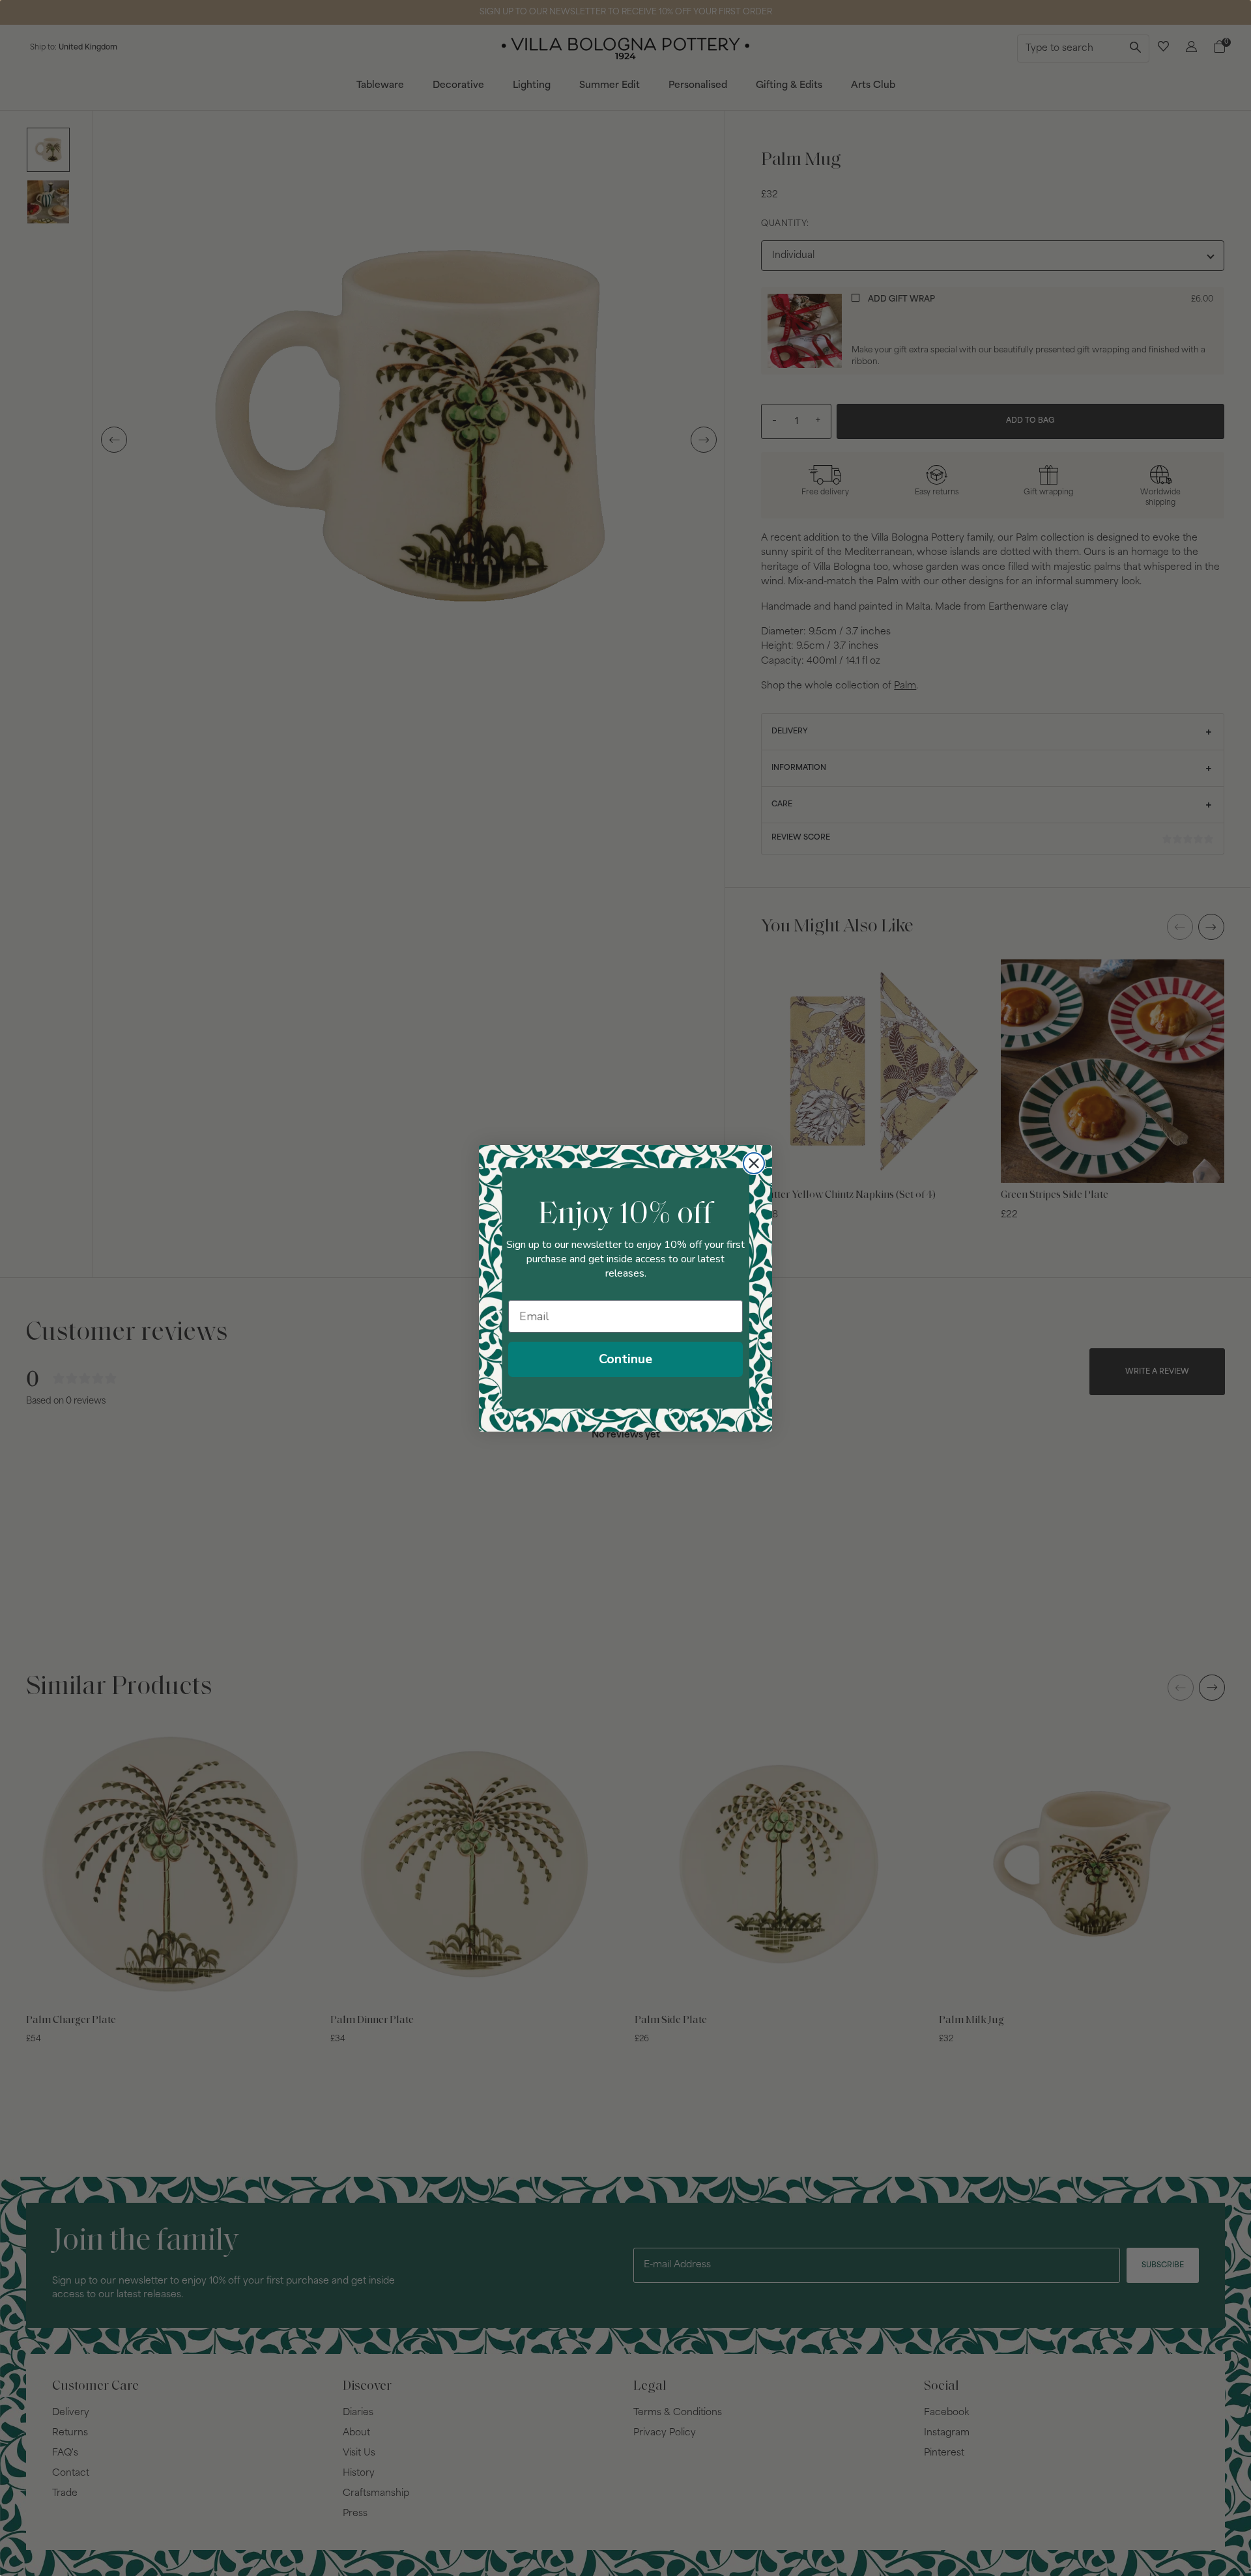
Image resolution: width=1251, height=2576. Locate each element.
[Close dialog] (754, 1163)
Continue (625, 1359)
